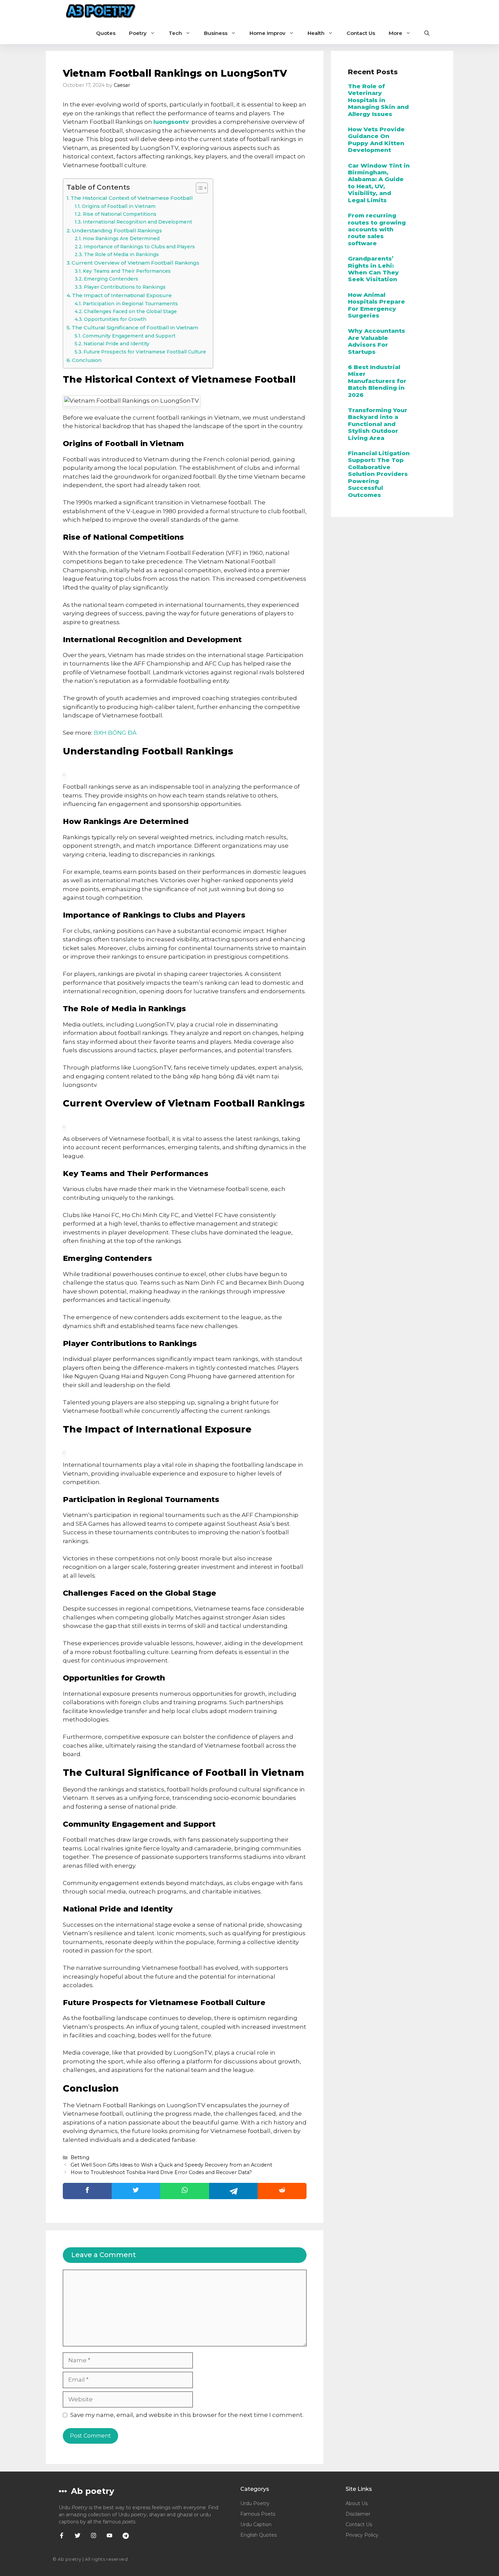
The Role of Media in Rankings (121, 254)
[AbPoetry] (101, 11)
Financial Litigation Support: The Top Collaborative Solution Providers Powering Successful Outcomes (379, 474)
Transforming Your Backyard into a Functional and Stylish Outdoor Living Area (378, 424)
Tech (175, 33)
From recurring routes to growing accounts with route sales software (377, 229)
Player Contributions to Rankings (125, 287)
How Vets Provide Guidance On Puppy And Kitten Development (376, 140)
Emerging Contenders (111, 279)
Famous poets (258, 2514)
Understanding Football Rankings (117, 230)
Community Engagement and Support (129, 336)
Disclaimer (358, 2514)
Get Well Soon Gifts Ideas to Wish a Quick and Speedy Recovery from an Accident (171, 2165)
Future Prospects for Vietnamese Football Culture (145, 352)
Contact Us (361, 33)
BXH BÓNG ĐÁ (115, 733)
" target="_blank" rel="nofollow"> (185, 2191)
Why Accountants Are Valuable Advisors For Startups (376, 341)
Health (316, 33)
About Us (357, 2503)
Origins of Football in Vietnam (119, 206)
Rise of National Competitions (120, 214)
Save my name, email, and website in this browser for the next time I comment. (187, 2415)
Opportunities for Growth (115, 319)
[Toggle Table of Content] (198, 188)
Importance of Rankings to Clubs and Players (139, 247)
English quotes (258, 2535)
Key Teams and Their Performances (127, 271)
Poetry (138, 33)
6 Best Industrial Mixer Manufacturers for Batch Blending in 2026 (377, 381)
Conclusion (87, 360)
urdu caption (256, 2524)
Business (216, 33)
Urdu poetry (255, 2503)
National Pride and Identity (116, 344)
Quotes (106, 33)
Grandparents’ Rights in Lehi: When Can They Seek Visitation (373, 269)
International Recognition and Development (137, 222)
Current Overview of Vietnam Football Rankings (135, 263)
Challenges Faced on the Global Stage (130, 311)
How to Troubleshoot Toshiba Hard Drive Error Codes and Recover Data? (161, 2172)
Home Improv (267, 33)
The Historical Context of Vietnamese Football (132, 198)
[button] (427, 33)
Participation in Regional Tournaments (130, 304)
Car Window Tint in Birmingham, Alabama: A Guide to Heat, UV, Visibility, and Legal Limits (379, 183)
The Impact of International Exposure (122, 295)
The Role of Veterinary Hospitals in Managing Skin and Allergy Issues (378, 100)
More (395, 33)
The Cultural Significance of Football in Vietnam (135, 328)
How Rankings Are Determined (121, 238)
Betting (80, 2157)
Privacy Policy (362, 2535)
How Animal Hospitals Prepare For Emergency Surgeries (376, 305)
